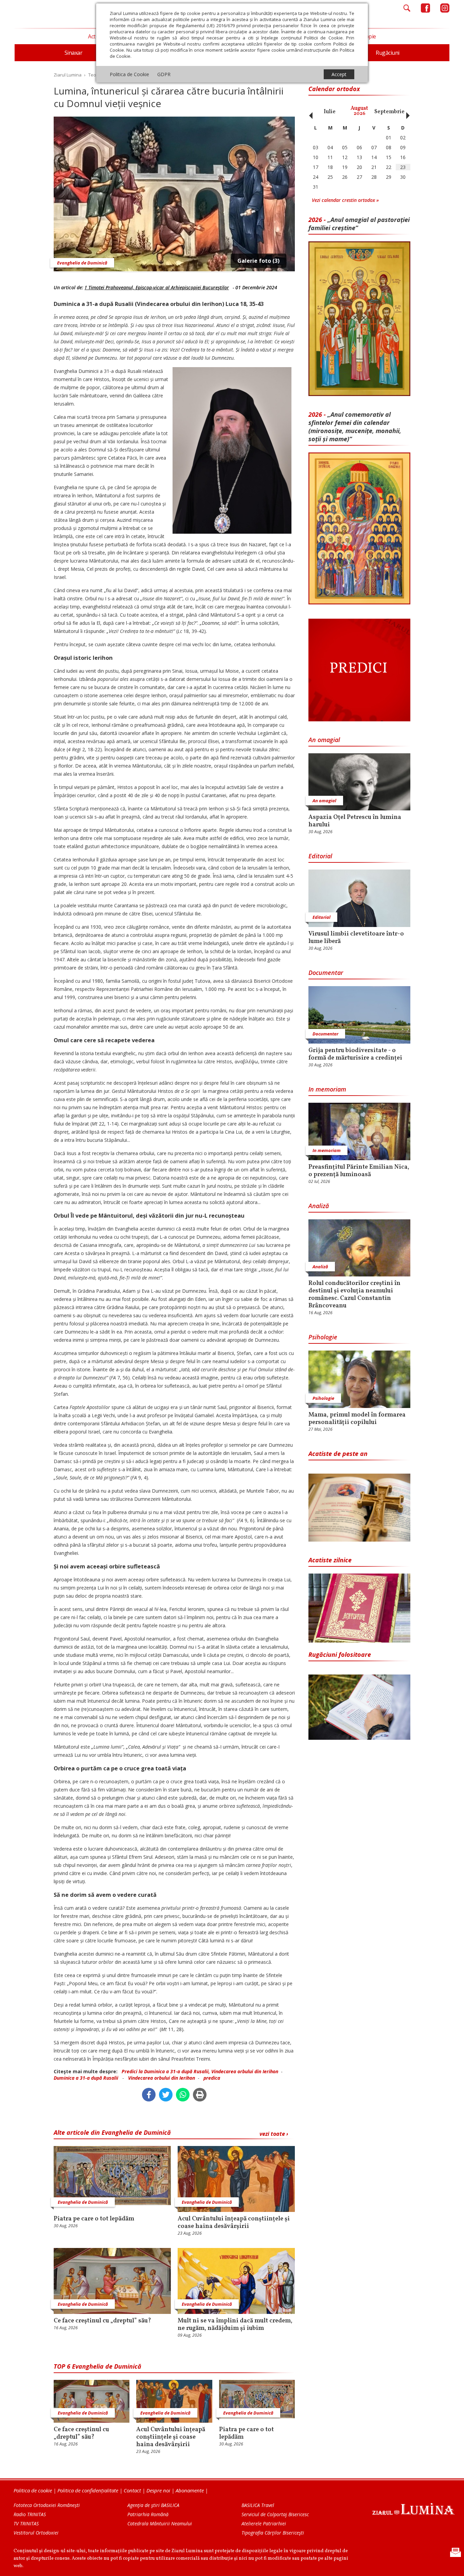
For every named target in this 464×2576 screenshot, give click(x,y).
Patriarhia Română (148, 2514)
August (359, 111)
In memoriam (327, 1089)
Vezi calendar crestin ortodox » (345, 200)
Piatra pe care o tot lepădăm (94, 2219)
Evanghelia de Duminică (82, 263)
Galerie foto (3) (258, 261)
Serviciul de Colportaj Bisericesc (275, 2514)
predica (212, 2078)
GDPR (164, 74)
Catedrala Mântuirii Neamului (160, 2523)
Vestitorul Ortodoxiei (36, 2533)
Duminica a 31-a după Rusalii (87, 2078)
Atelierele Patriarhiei (264, 2523)
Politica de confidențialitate (88, 2490)
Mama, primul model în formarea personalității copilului (357, 1419)
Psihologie (323, 1337)
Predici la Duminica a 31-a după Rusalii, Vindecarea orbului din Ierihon (200, 2071)
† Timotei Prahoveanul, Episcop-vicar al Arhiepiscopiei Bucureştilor (157, 287)
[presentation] (309, 112)
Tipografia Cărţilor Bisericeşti (273, 2533)
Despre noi (158, 2490)
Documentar (326, 973)
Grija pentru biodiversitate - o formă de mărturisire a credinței (355, 1054)
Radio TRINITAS (30, 2514)
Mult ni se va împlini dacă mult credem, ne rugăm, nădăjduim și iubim (235, 2325)
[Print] (200, 2095)
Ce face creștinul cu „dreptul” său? (102, 2321)
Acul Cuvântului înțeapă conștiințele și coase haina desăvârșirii (234, 2223)
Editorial (320, 856)
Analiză (319, 1206)
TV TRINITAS (26, 2523)
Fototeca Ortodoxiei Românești (47, 2505)
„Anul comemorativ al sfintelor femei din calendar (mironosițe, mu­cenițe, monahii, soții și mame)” (355, 427)
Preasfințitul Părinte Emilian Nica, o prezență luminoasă (359, 1171)
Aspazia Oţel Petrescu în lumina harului (355, 821)
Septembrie (389, 112)
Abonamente (190, 2490)
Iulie (330, 112)
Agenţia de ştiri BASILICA (153, 2505)
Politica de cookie (33, 2490)
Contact (132, 2490)
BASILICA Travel (258, 2505)
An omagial (324, 740)
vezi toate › (274, 2134)
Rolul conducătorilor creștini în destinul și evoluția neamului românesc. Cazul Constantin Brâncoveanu (354, 1295)
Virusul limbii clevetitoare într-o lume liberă (356, 938)
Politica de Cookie (129, 74)
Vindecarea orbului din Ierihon (162, 2078)
